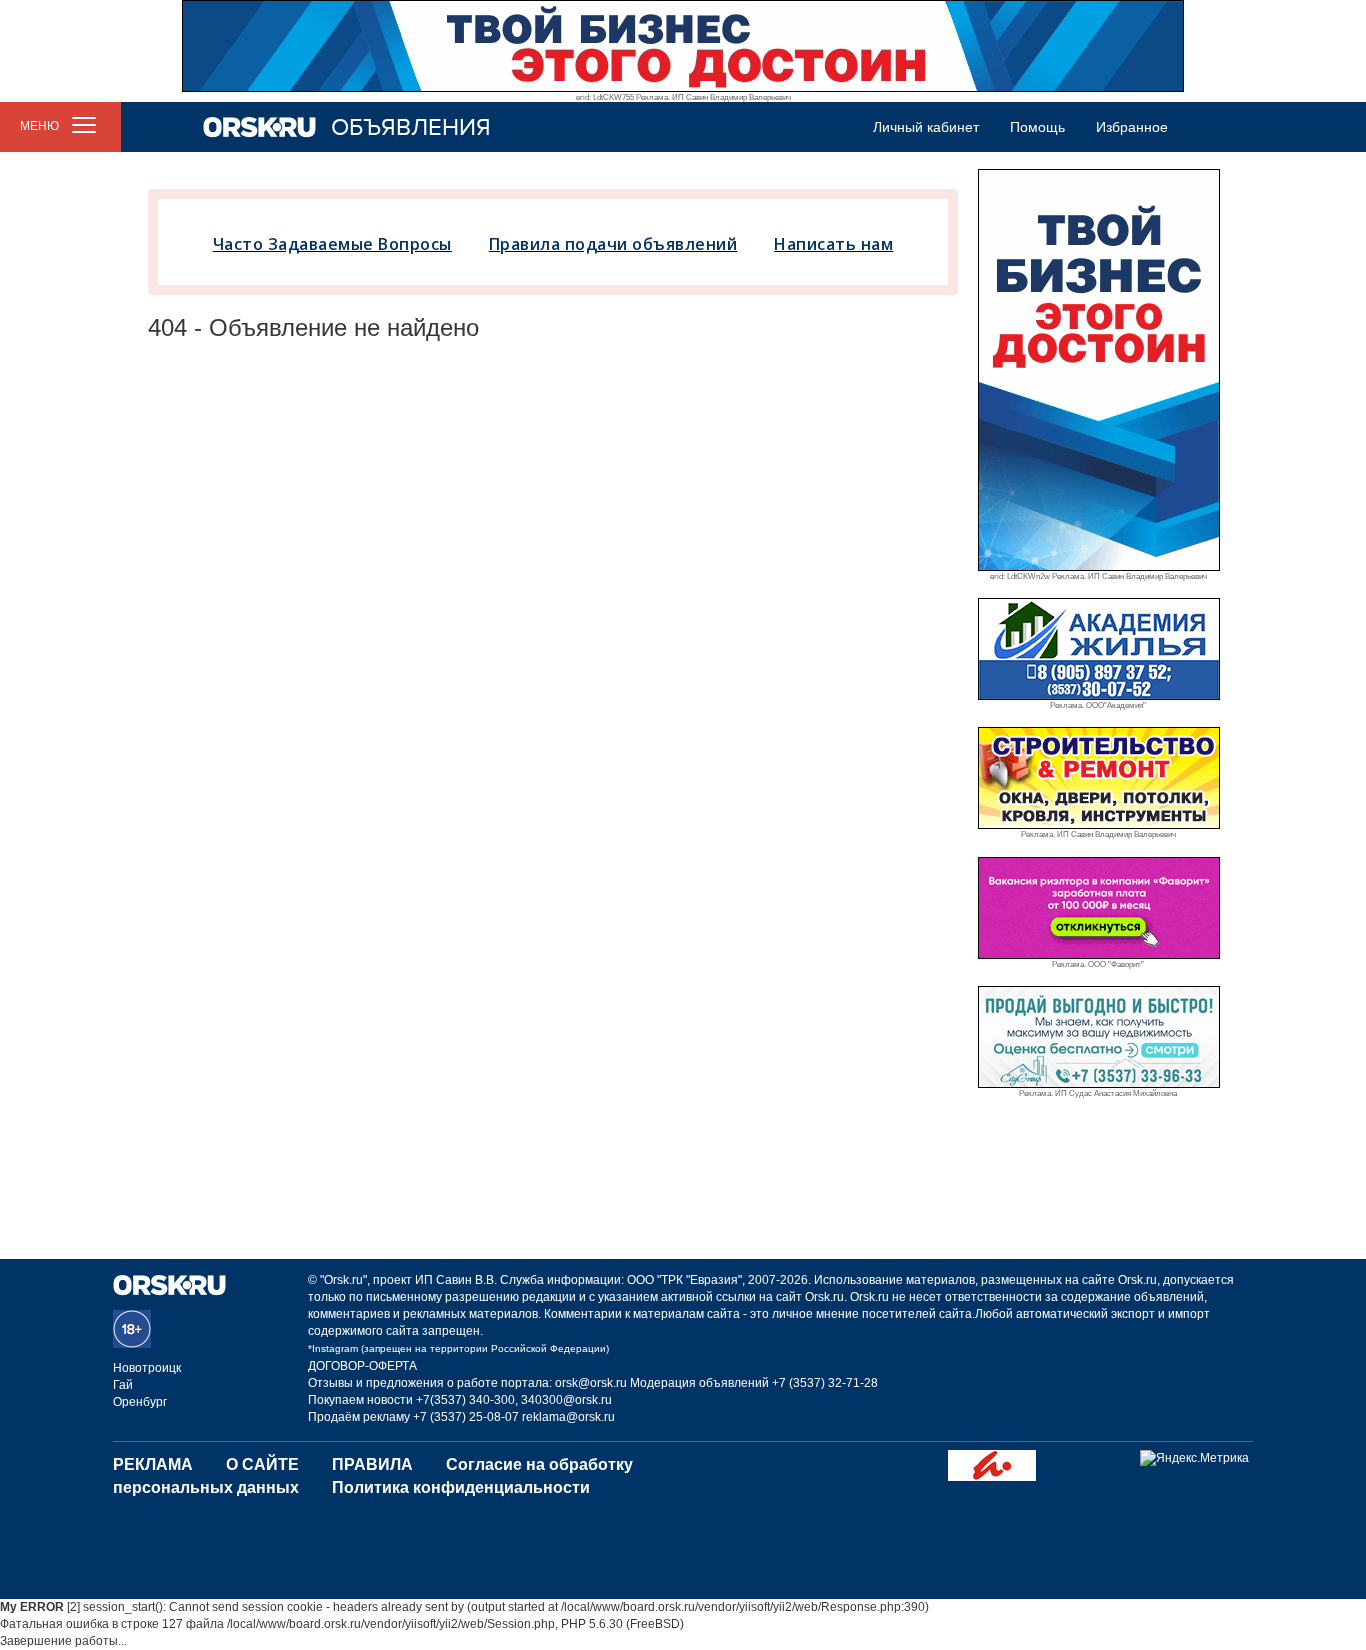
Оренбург (140, 1402)
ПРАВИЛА (372, 1464)
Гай (123, 1385)
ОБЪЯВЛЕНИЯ (411, 127)
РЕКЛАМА (153, 1464)
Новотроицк (147, 1368)
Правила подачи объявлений (613, 244)
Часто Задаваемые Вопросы (332, 244)
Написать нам (833, 244)
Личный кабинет (926, 127)
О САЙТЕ (262, 1464)
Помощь (1037, 127)
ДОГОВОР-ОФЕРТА (362, 1366)
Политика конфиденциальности (461, 1487)
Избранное (1132, 127)
